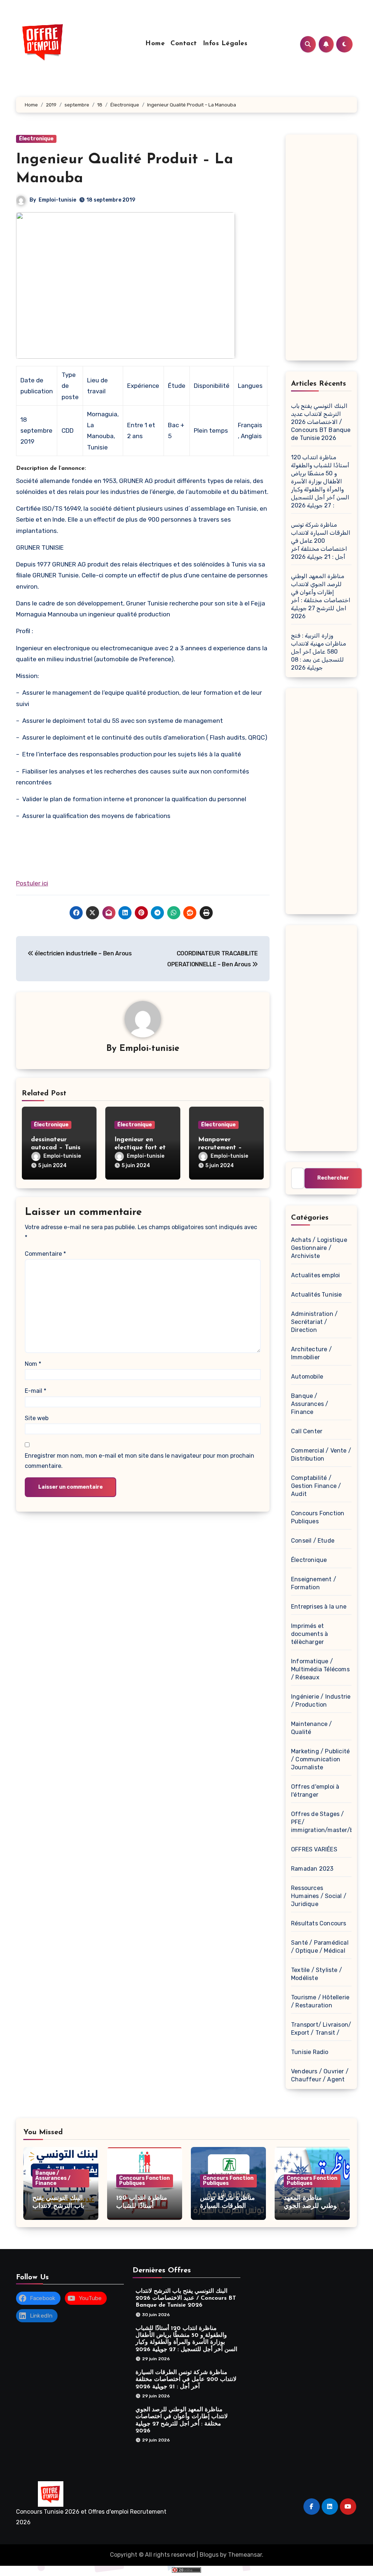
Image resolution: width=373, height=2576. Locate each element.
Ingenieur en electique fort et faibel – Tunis (140, 1148)
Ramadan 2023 (312, 1869)
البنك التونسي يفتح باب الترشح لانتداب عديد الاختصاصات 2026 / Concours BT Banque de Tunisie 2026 (321, 422)
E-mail (36, 1391)
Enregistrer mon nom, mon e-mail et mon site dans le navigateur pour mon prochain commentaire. (140, 1461)
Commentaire (45, 1254)
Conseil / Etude (313, 1541)
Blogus (209, 2555)
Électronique (36, 139)
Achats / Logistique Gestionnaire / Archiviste (319, 1248)
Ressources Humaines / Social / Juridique (319, 1896)
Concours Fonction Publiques (144, 2181)
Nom (33, 1364)
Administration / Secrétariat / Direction (314, 1322)
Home (155, 44)
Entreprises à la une (319, 1607)
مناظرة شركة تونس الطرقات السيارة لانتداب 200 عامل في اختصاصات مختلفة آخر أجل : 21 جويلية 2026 (321, 541)
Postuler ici (32, 883)
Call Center (307, 1431)
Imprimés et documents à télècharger (309, 1634)
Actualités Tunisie (317, 1295)
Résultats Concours (319, 1923)
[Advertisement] (322, 249)
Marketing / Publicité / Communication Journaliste (320, 1759)
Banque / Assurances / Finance (310, 1404)
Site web (37, 1418)
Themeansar (245, 2555)
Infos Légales (225, 44)
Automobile (307, 1377)
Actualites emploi (315, 1275)
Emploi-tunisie (57, 200)
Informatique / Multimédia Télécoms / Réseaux (320, 1669)
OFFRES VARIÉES (314, 1849)
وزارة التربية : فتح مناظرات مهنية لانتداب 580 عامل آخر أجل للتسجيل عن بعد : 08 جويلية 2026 (319, 652)
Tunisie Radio (310, 2052)
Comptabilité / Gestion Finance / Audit (316, 1486)
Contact (184, 44)
